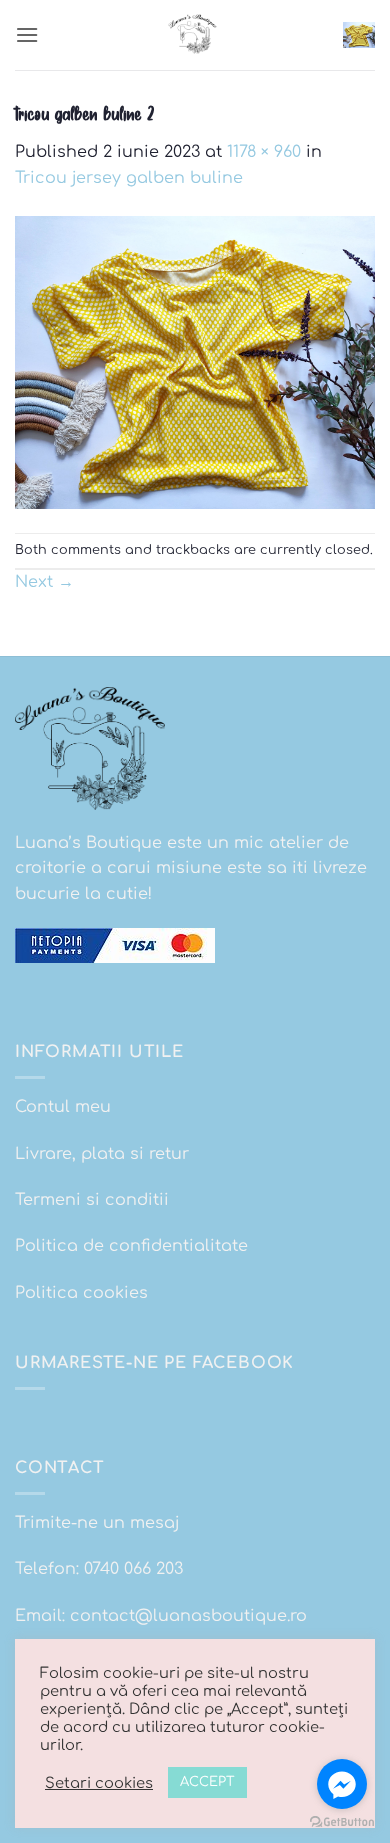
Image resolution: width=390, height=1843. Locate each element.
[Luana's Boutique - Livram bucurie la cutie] (195, 35)
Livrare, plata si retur (102, 1154)
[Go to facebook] (342, 1784)
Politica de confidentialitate (131, 1246)
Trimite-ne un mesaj (97, 1523)
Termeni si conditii (92, 1200)
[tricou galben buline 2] (195, 362)
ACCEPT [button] (207, 1782)
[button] (27, 34)
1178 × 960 (264, 152)
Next (44, 582)
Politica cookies (81, 1293)
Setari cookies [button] (99, 1783)
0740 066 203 (133, 1569)
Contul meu (63, 1107)
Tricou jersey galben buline (129, 178)
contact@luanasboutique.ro (188, 1616)
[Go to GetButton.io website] (342, 1822)
